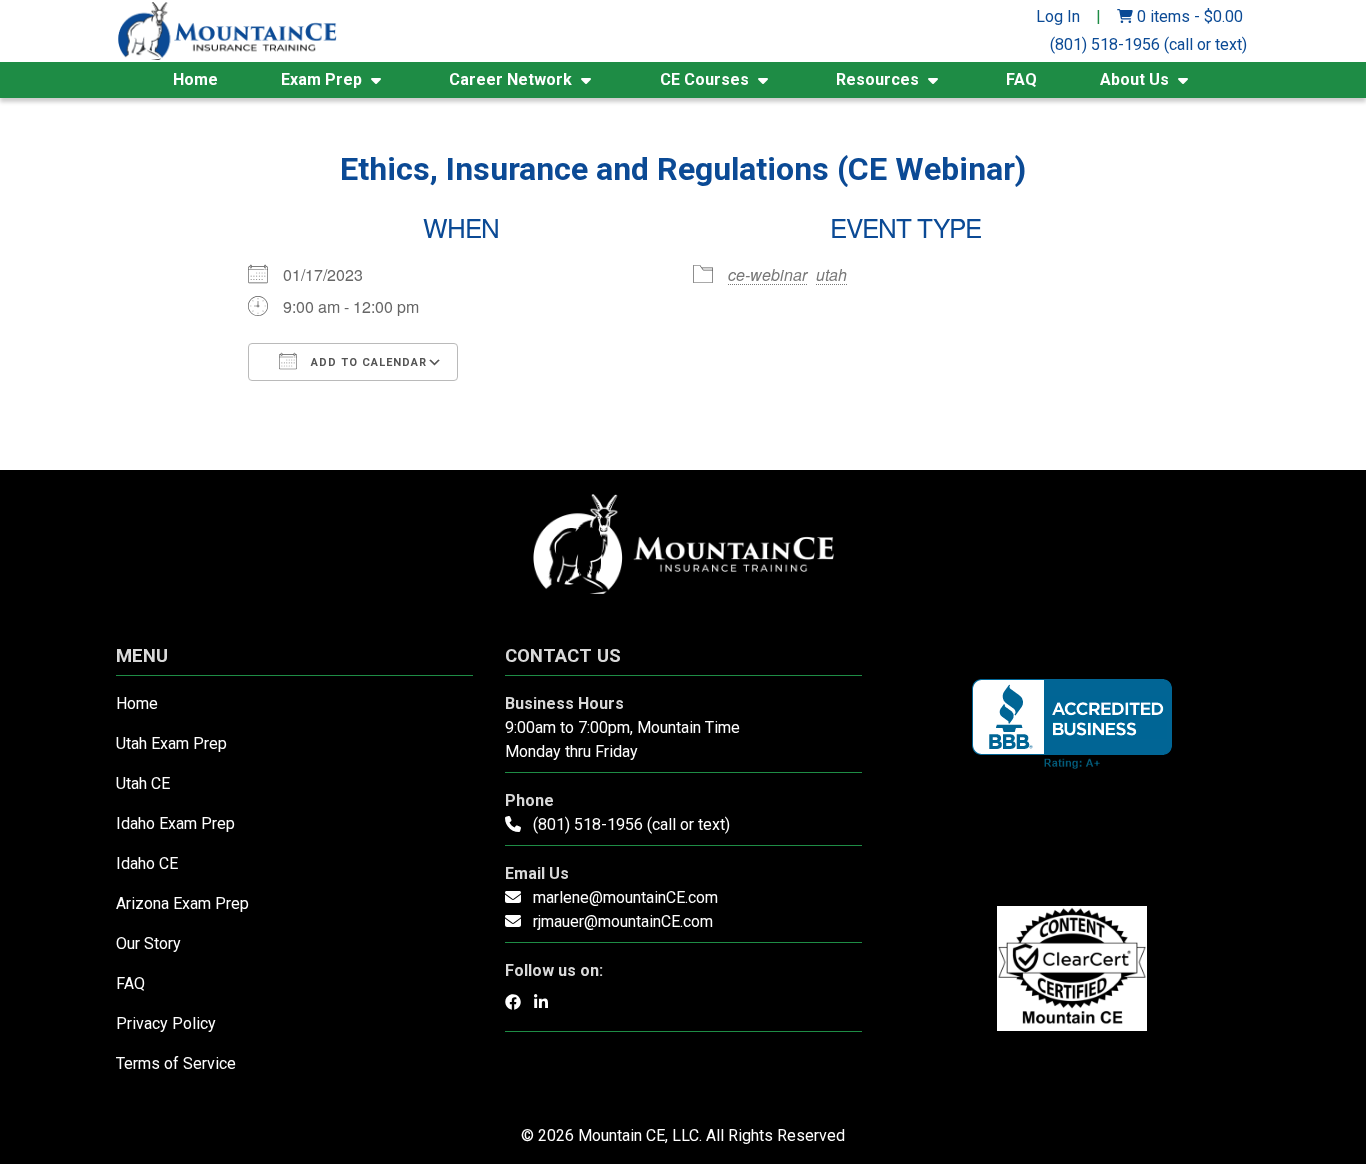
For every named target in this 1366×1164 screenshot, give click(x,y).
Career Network (510, 79)
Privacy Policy (166, 1023)
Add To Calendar (367, 362)
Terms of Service (176, 1063)
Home (195, 79)
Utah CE (143, 783)
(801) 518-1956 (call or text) (1148, 44)
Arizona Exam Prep (182, 903)
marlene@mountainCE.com (625, 897)
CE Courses (704, 79)
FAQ (1021, 79)
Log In (1058, 16)
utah (831, 274)
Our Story (148, 943)
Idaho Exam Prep (175, 823)
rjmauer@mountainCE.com (623, 921)
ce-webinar (767, 274)
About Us (1134, 79)
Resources (877, 79)
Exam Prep (321, 79)
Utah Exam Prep (171, 743)
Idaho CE (147, 863)
